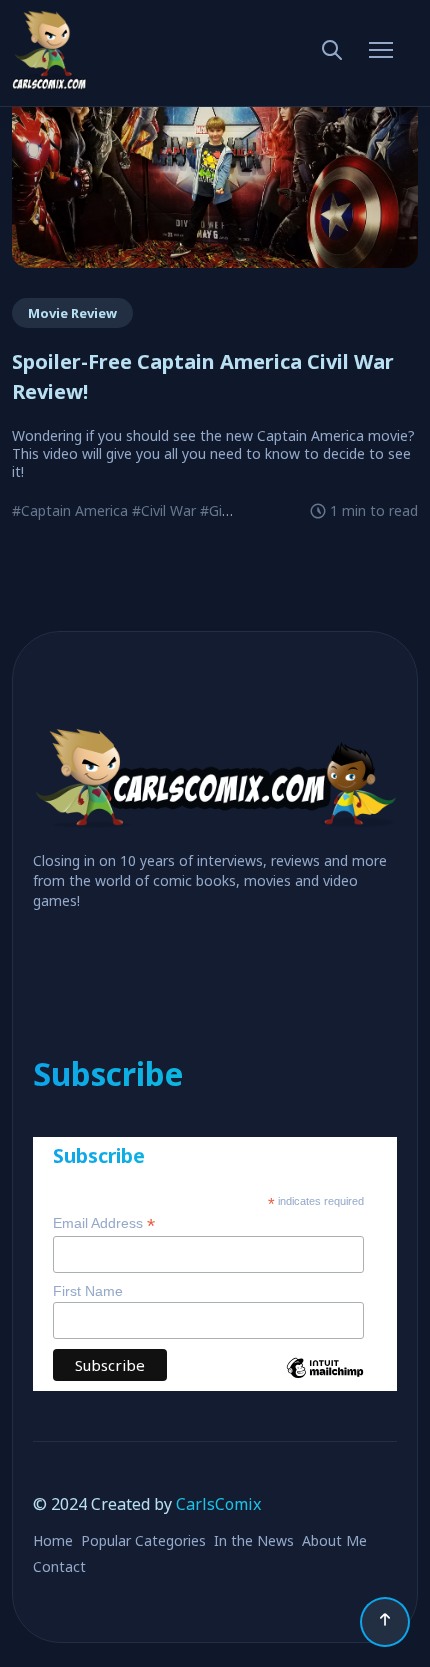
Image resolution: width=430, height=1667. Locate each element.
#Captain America (70, 510)
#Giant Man (238, 510)
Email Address (104, 1223)
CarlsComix (218, 1504)
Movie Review (72, 313)
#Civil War (164, 510)
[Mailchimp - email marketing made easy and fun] (325, 1383)
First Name (88, 1291)
